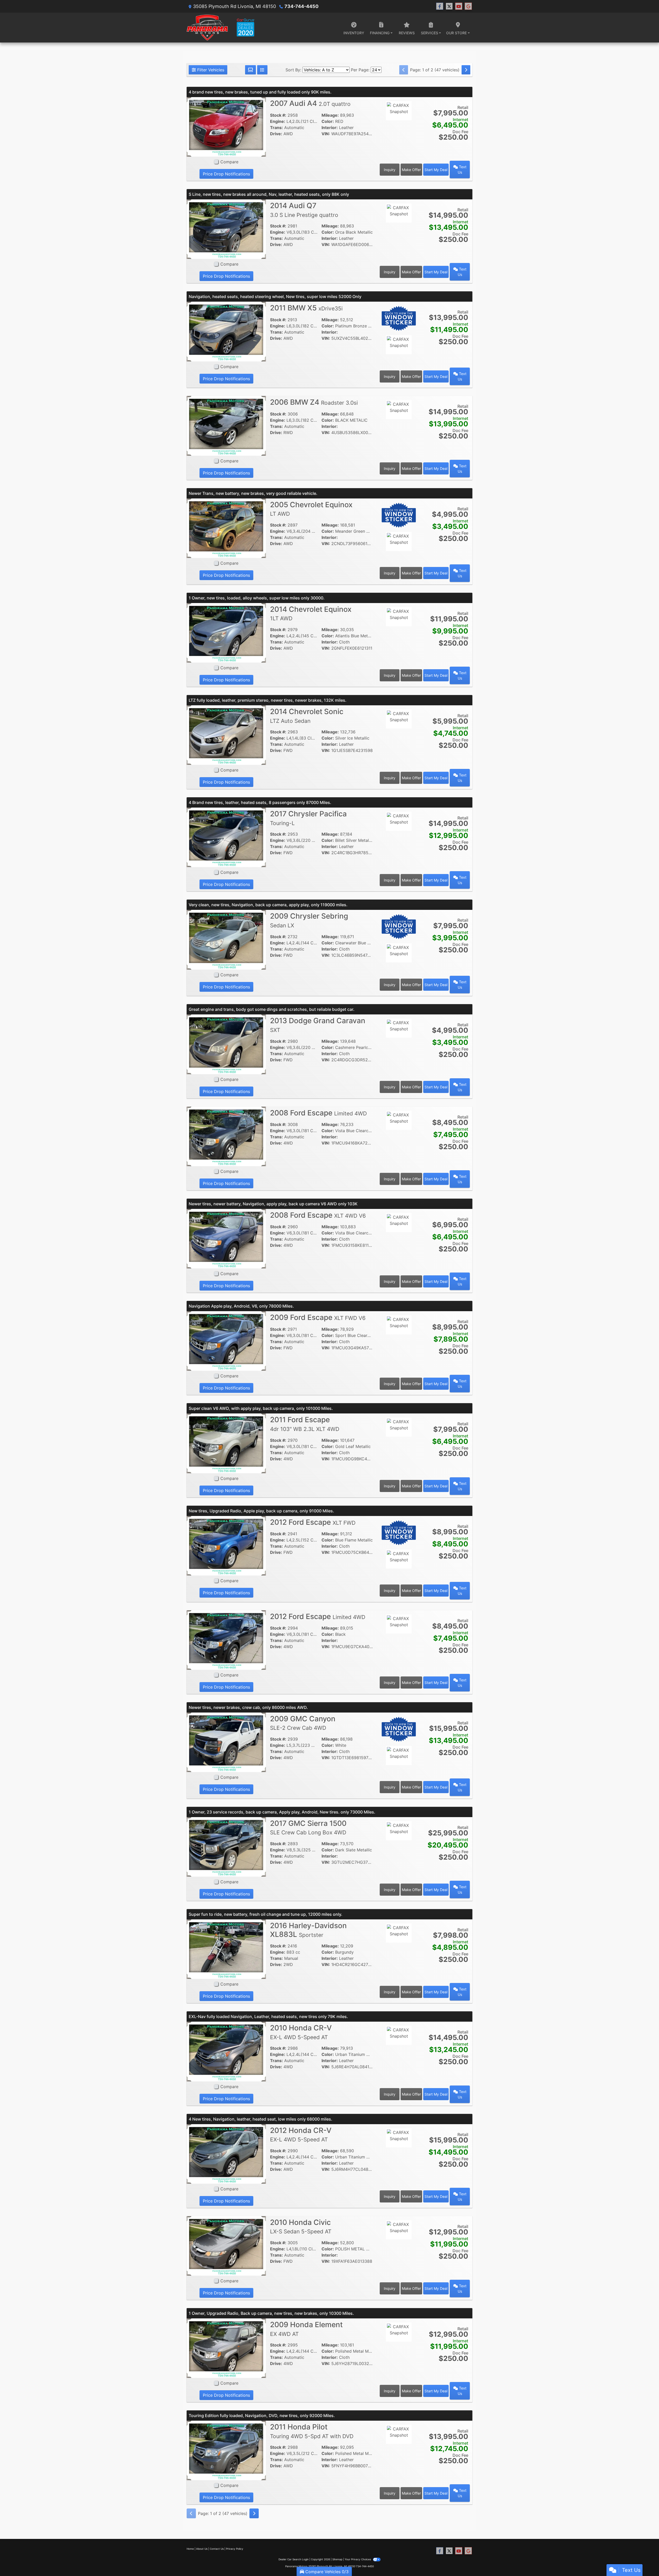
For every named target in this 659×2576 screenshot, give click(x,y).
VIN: (326, 134)
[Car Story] (399, 125)
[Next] (466, 70)
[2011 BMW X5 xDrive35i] (226, 331)
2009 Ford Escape (318, 1317)
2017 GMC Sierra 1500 (308, 1827)
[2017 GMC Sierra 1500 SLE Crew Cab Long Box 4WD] (226, 1846)
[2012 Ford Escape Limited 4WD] (226, 1640)
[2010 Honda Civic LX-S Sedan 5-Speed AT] (226, 2245)
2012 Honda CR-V (301, 2134)
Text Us (462, 170)
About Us (202, 2549)
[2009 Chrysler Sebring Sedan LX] (226, 939)
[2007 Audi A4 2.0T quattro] (226, 126)
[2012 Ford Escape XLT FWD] (226, 1545)
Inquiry (390, 170)
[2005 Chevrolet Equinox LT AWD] (226, 528)
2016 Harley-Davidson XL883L (308, 1930)
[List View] (262, 70)
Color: (328, 121)
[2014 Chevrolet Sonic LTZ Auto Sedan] (226, 735)
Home (190, 2549)
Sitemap (337, 2559)
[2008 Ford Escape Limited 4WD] (226, 1136)
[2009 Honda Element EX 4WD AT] (226, 2348)
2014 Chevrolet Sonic (307, 716)
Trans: (276, 128)
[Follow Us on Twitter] (449, 6)
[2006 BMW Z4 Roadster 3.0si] (226, 425)
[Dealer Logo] (220, 28)
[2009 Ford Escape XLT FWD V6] (226, 1341)
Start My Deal (436, 170)
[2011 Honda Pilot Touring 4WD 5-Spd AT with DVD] (226, 2450)
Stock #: (278, 115)
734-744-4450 (301, 6)
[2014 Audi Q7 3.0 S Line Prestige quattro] (226, 229)
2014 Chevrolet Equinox (311, 613)
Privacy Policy (235, 2549)
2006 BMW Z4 (314, 402)
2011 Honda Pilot (312, 2431)
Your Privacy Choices (358, 2559)
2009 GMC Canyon (303, 1723)
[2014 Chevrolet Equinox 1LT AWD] (226, 632)
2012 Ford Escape (313, 1522)
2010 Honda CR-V (301, 2032)
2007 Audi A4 (310, 103)
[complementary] (644, 2561)
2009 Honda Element (306, 2329)
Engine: (278, 121)
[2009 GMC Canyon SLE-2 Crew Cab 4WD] (226, 1742)
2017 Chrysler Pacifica (308, 818)
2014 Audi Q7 (304, 210)
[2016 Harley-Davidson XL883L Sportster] (226, 1949)
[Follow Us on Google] (468, 6)
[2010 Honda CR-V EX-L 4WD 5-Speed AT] (226, 2051)
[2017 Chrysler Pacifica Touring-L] (226, 837)
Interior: (330, 128)
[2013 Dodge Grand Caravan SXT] (226, 1044)
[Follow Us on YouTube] (459, 6)
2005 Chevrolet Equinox (311, 509)
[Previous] (404, 70)
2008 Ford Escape (318, 1113)
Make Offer (411, 170)
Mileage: (330, 115)
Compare (229, 162)
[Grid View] (250, 70)
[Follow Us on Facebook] (440, 6)
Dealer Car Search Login (294, 2559)
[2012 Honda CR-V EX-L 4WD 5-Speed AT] (226, 2153)
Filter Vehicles (210, 70)
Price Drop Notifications (226, 174)
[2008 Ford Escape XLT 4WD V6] (226, 1238)
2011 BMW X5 (306, 308)
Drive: (276, 134)
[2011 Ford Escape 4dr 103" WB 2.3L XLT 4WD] (226, 1443)
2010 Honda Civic (301, 2226)
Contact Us (217, 2549)
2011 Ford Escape (305, 1424)
